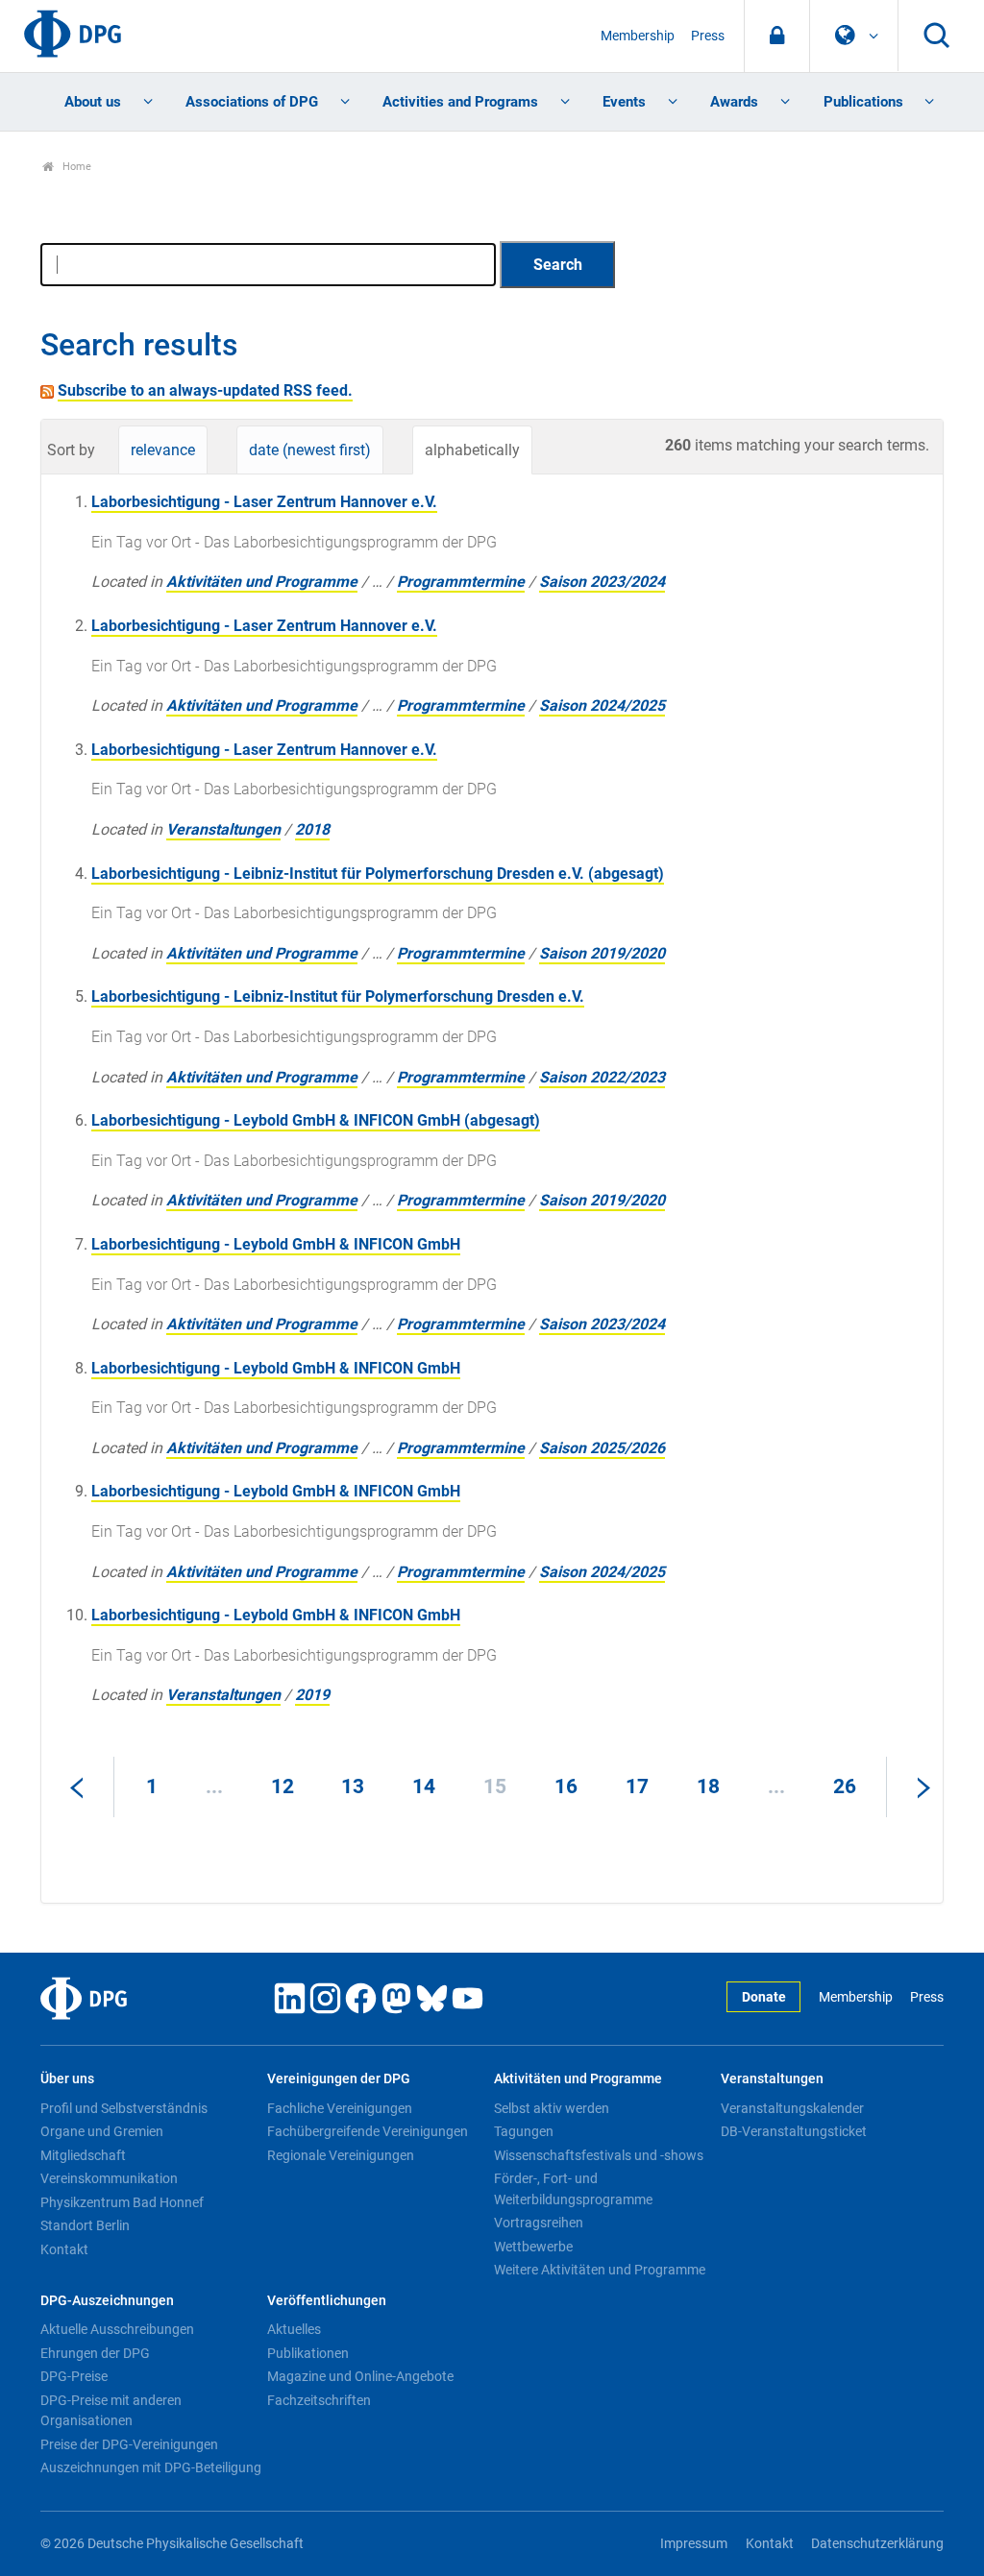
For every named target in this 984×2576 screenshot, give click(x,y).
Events (624, 102)
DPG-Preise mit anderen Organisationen (111, 2411)
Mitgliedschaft (83, 2155)
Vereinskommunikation (109, 2178)
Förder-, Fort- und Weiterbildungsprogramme (573, 2189)
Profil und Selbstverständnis (124, 2108)
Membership (638, 36)
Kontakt (64, 2249)
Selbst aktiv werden (552, 2108)
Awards (734, 102)
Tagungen (524, 2131)
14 (424, 1786)
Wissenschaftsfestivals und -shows (599, 2155)
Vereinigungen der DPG (339, 2079)
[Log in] (777, 36)
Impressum (694, 2544)
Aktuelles (294, 2329)
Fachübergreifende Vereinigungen (368, 2131)
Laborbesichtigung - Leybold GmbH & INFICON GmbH (276, 1244)
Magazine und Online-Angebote (360, 2376)
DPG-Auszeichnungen (107, 2301)
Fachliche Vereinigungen (340, 2108)
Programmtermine (461, 582)
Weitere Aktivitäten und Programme (600, 2270)
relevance (163, 450)
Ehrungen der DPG (95, 2353)
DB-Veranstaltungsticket (794, 2131)
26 (845, 1786)
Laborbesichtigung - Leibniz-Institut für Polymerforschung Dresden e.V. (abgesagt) (378, 874)
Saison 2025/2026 (602, 1448)
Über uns (67, 2079)
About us (93, 102)
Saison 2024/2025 (602, 705)
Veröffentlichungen (327, 2301)
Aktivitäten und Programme (262, 582)
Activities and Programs (460, 102)
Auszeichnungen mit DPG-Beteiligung (151, 2467)
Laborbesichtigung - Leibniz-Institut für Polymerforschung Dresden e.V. (338, 996)
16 (566, 1786)
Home (75, 167)
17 (637, 1786)
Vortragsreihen (539, 2223)
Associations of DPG (252, 102)
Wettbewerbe (533, 2247)
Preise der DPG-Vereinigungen (129, 2444)
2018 (312, 829)
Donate (764, 1997)
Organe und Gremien (102, 2131)
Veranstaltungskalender (792, 2108)
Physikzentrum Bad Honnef (122, 2202)
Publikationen (308, 2353)
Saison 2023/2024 (602, 582)
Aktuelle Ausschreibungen (117, 2329)
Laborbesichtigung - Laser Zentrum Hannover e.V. (264, 502)
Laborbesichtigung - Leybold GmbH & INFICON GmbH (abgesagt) (316, 1120)
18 (708, 1786)
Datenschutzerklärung (877, 2544)
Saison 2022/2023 (602, 1077)
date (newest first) (310, 450)
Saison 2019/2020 (602, 953)
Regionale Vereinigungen (341, 2155)
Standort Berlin (85, 2225)
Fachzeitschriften (319, 2400)
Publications (863, 102)
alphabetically (472, 450)
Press (708, 36)
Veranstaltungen (223, 829)
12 (283, 1786)
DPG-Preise (74, 2376)
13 (353, 1786)
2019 (312, 1695)
